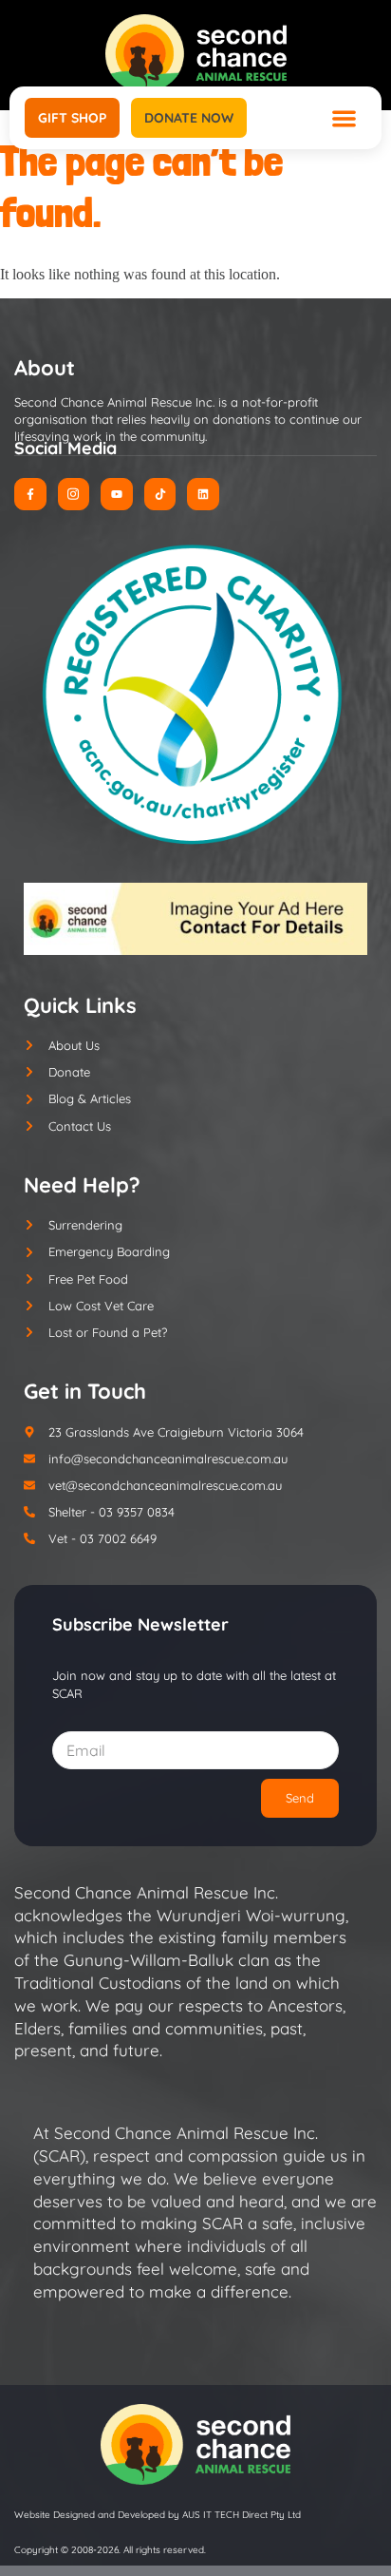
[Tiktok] (160, 494)
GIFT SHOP (72, 118)
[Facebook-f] (30, 494)
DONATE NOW (189, 118)
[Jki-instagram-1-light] (74, 494)
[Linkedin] (203, 494)
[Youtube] (117, 494)
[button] (345, 118)
